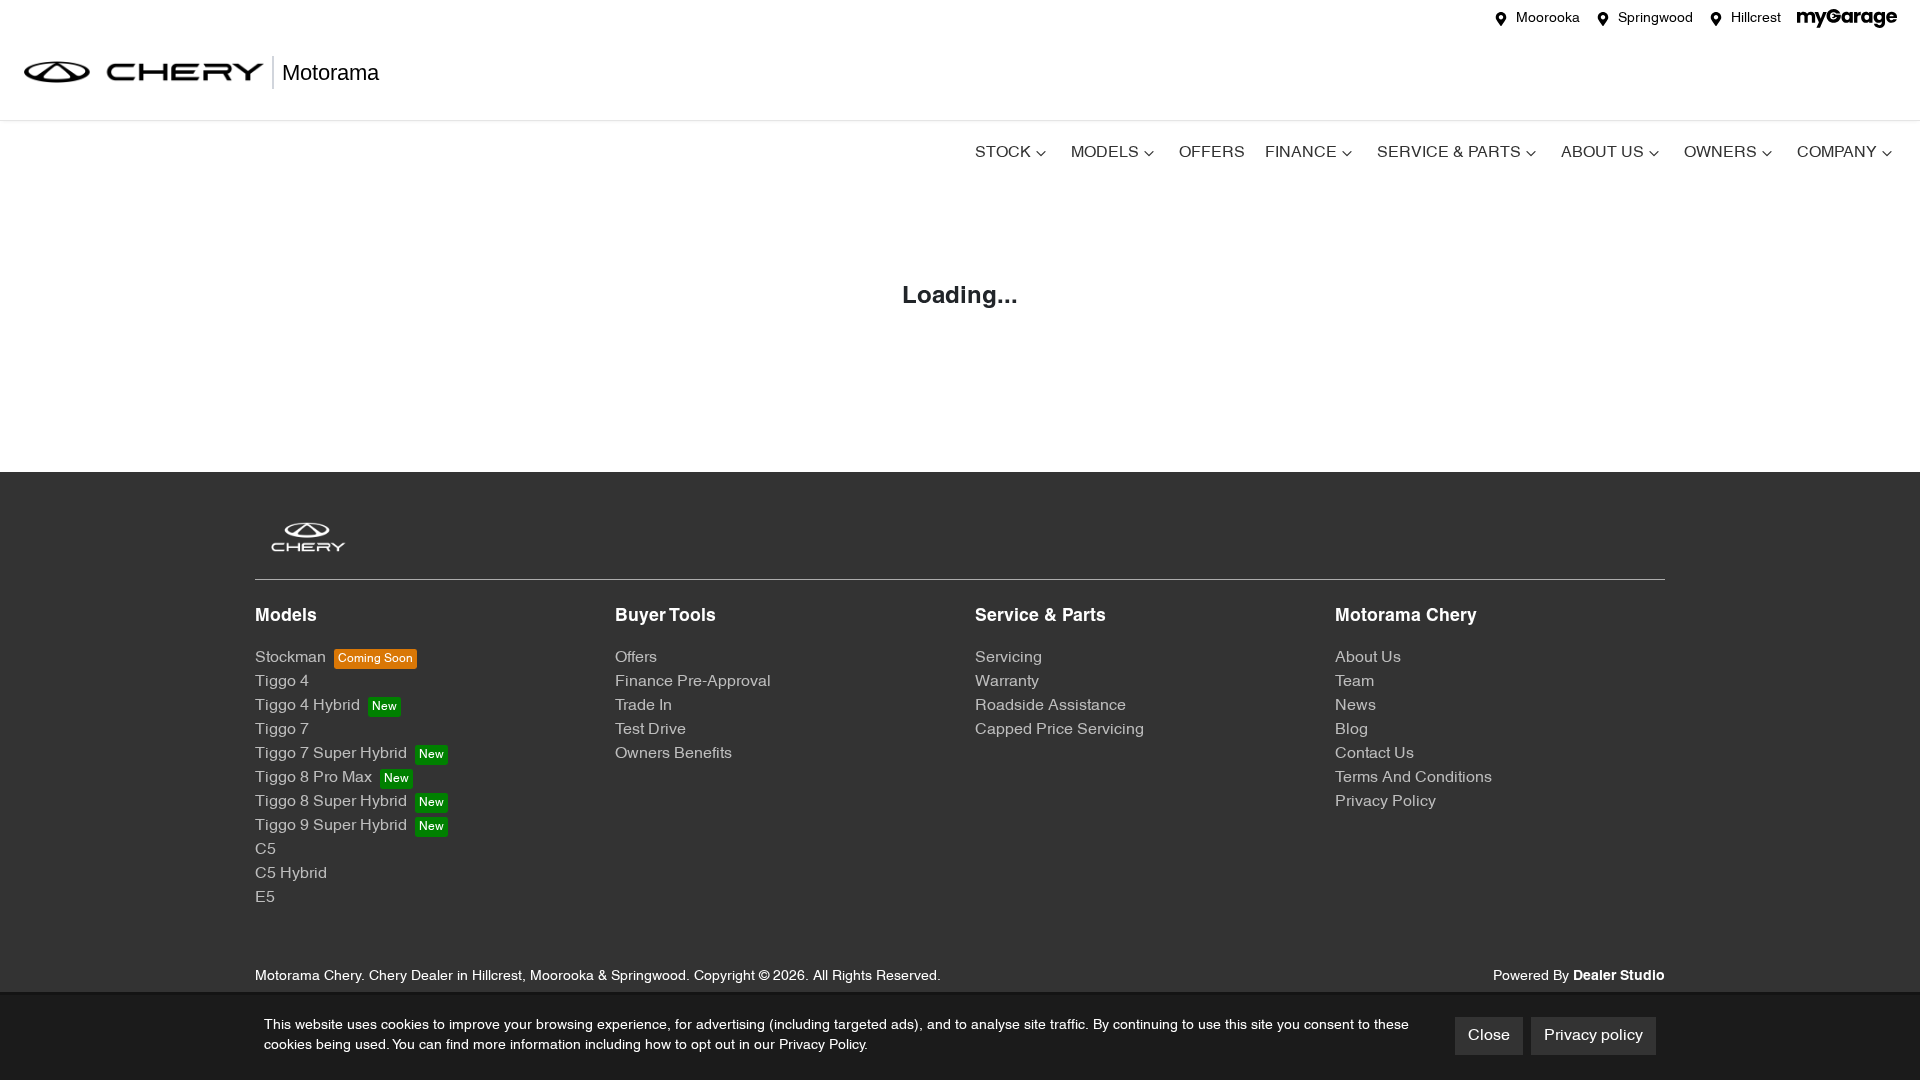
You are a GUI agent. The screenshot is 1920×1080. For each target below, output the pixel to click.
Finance (1301, 153)
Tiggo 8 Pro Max (313, 778)
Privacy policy (1593, 1036)
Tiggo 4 (282, 682)
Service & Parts (1449, 153)
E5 (265, 898)
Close (1489, 1036)
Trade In (643, 706)
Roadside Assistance (1050, 706)
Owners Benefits (673, 754)
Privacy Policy (1385, 802)
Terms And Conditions (1413, 778)
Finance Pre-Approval (693, 682)
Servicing (1008, 658)
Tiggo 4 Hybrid (307, 706)
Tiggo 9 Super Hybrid (331, 826)
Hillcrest (1756, 18)
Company (1837, 153)
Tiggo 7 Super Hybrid (331, 754)
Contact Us (1374, 754)
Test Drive (650, 730)
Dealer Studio (1619, 976)
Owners (1720, 153)
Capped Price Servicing (1059, 730)
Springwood (1655, 18)
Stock (1003, 153)
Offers (1212, 153)
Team (1354, 682)
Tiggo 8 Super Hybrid (331, 802)
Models (1105, 153)
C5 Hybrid (291, 874)
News (1355, 706)
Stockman (290, 658)
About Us (1602, 153)
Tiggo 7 (282, 730)
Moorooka (1548, 18)
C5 (265, 850)
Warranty (1007, 682)
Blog (1351, 730)
